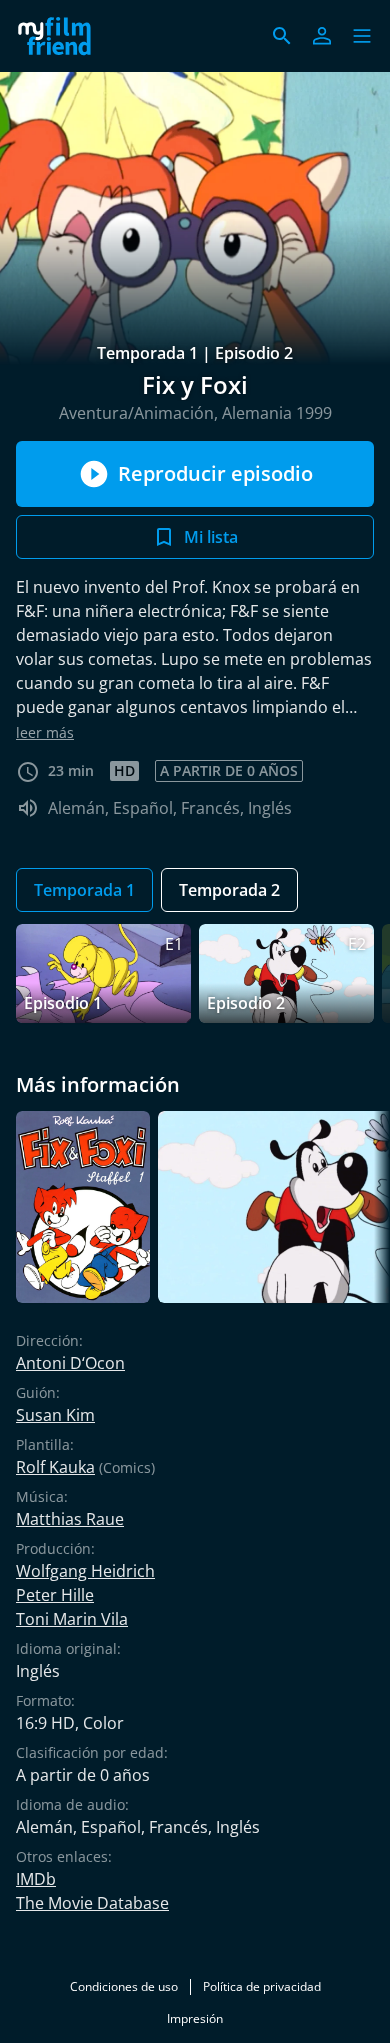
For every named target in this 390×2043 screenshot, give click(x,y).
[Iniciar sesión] (322, 36)
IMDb (36, 1879)
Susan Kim (55, 1415)
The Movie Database (92, 1903)
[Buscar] (282, 36)
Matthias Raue (70, 1519)
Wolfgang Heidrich (85, 1571)
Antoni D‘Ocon (70, 1363)
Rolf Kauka (55, 1467)
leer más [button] (45, 732)
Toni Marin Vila (72, 1619)
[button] (362, 36)
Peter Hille (55, 1595)
